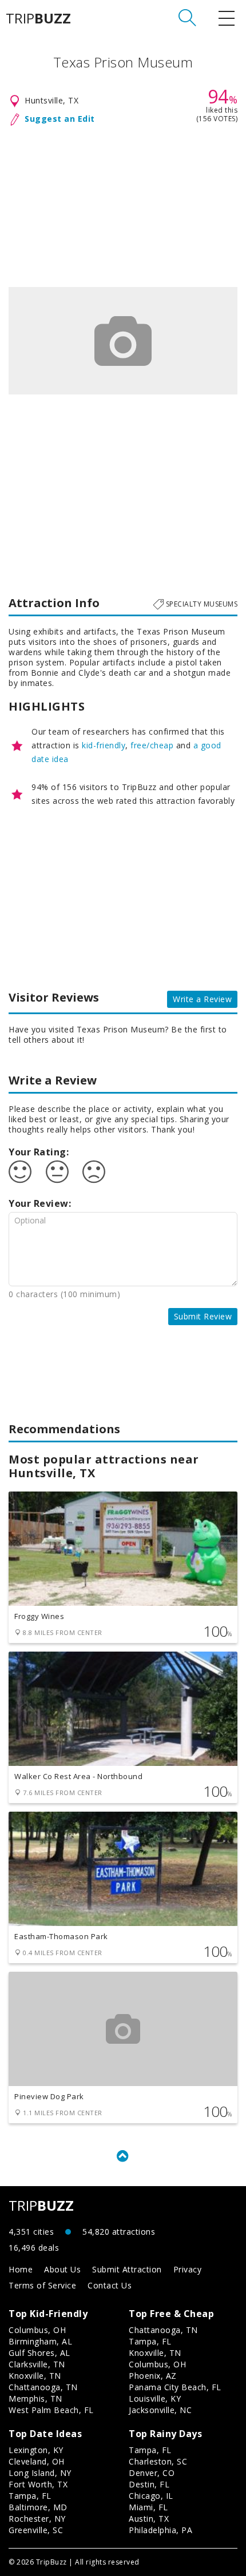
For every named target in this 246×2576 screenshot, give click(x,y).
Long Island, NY (40, 2473)
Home (21, 2269)
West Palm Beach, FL (51, 2410)
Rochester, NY (37, 2519)
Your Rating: (39, 1152)
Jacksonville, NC (160, 2410)
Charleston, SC (158, 2461)
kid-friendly (104, 745)
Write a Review (202, 999)
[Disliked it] (94, 1172)
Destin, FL (149, 2484)
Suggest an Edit (60, 119)
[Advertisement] (123, 204)
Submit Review (203, 1316)
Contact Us (110, 2285)
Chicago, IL (151, 2496)
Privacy (188, 2269)
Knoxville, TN (35, 2376)
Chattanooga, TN (43, 2387)
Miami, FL (148, 2507)
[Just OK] (57, 1172)
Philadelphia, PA (160, 2530)
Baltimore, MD (38, 2507)
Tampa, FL (150, 2341)
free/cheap (152, 745)
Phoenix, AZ (153, 2376)
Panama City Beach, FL (175, 2387)
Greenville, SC (36, 2530)
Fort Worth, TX (38, 2484)
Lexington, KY (36, 2450)
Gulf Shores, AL (39, 2353)
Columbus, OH (37, 2330)
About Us (62, 2269)
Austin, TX (149, 2519)
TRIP (38, 18)
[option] (123, 341)
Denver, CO (152, 2473)
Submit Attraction (127, 2269)
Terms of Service (42, 2285)
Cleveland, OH (37, 2461)
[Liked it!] (20, 1172)
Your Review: (40, 1203)
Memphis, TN (35, 2398)
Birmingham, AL (40, 2341)
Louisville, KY (155, 2398)
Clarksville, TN (37, 2364)
